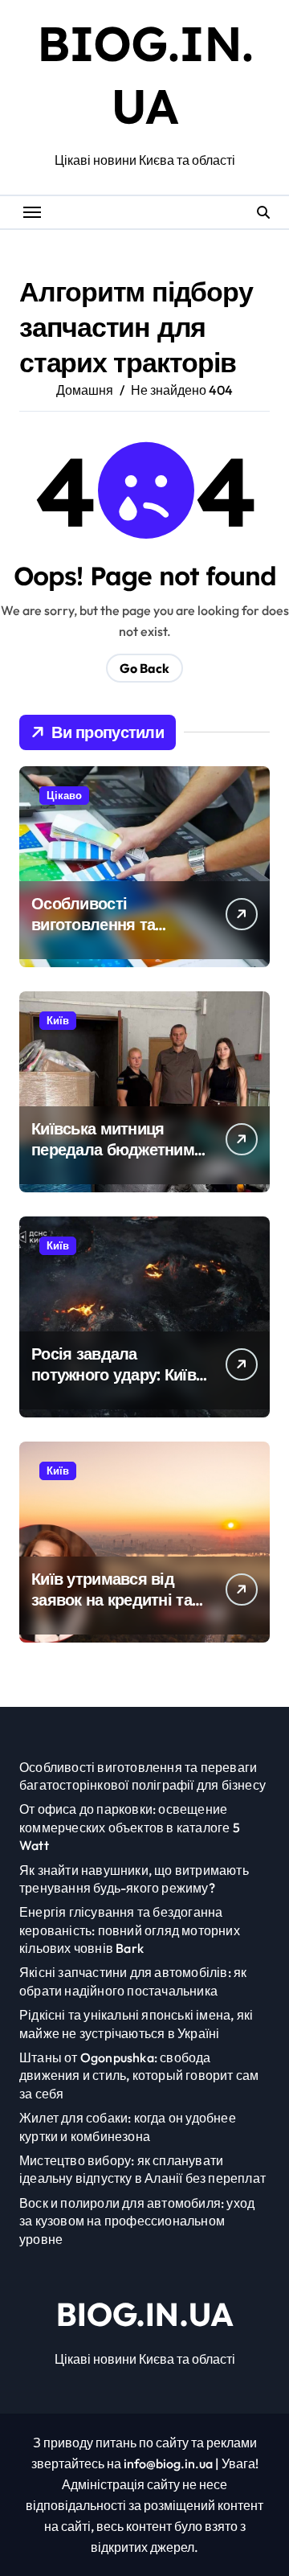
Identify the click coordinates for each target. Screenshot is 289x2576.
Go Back (144, 668)
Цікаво (64, 795)
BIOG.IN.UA (145, 2314)
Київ (58, 1020)
